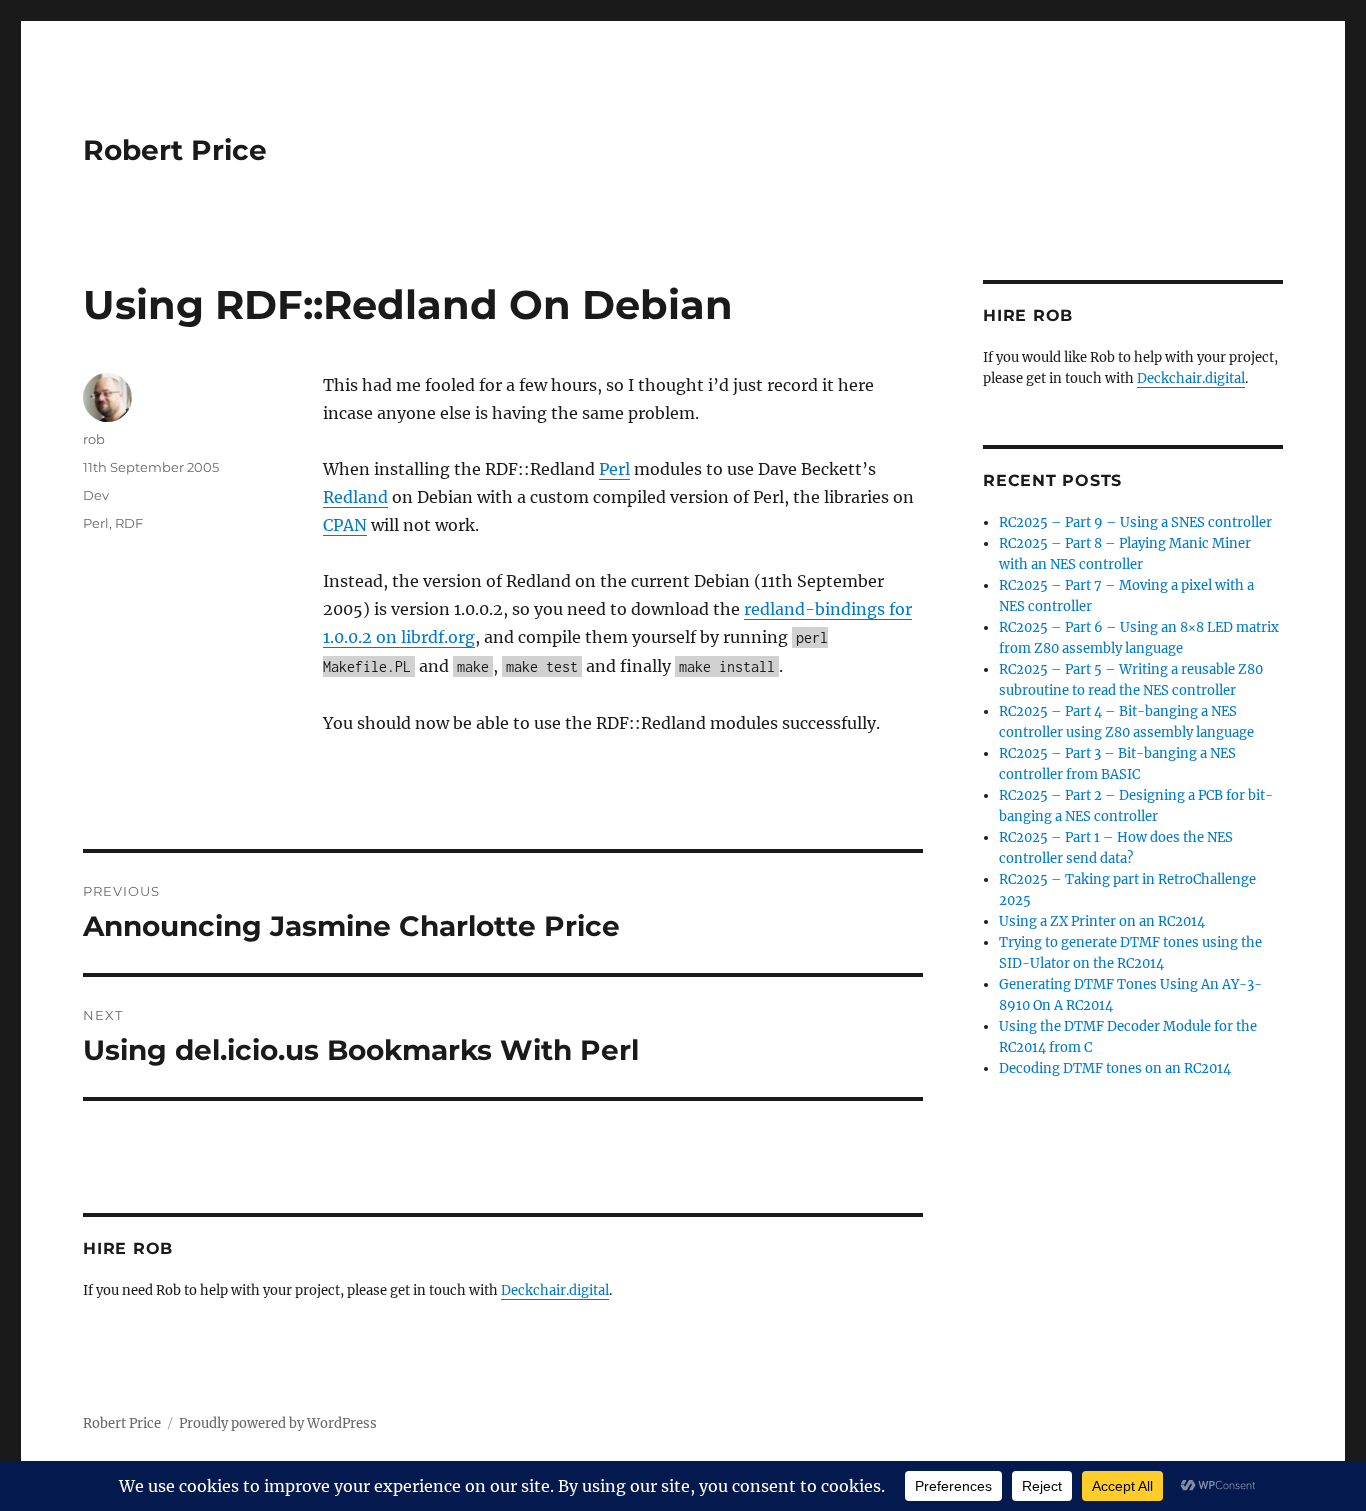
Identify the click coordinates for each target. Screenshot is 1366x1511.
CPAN (345, 525)
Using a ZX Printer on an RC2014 (1102, 921)
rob (94, 439)
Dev (96, 495)
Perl (614, 469)
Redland (355, 497)
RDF (129, 523)
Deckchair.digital (555, 1290)
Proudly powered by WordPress (278, 1423)
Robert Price (175, 150)
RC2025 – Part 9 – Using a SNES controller (1135, 522)
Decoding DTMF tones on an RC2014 (1115, 1068)
